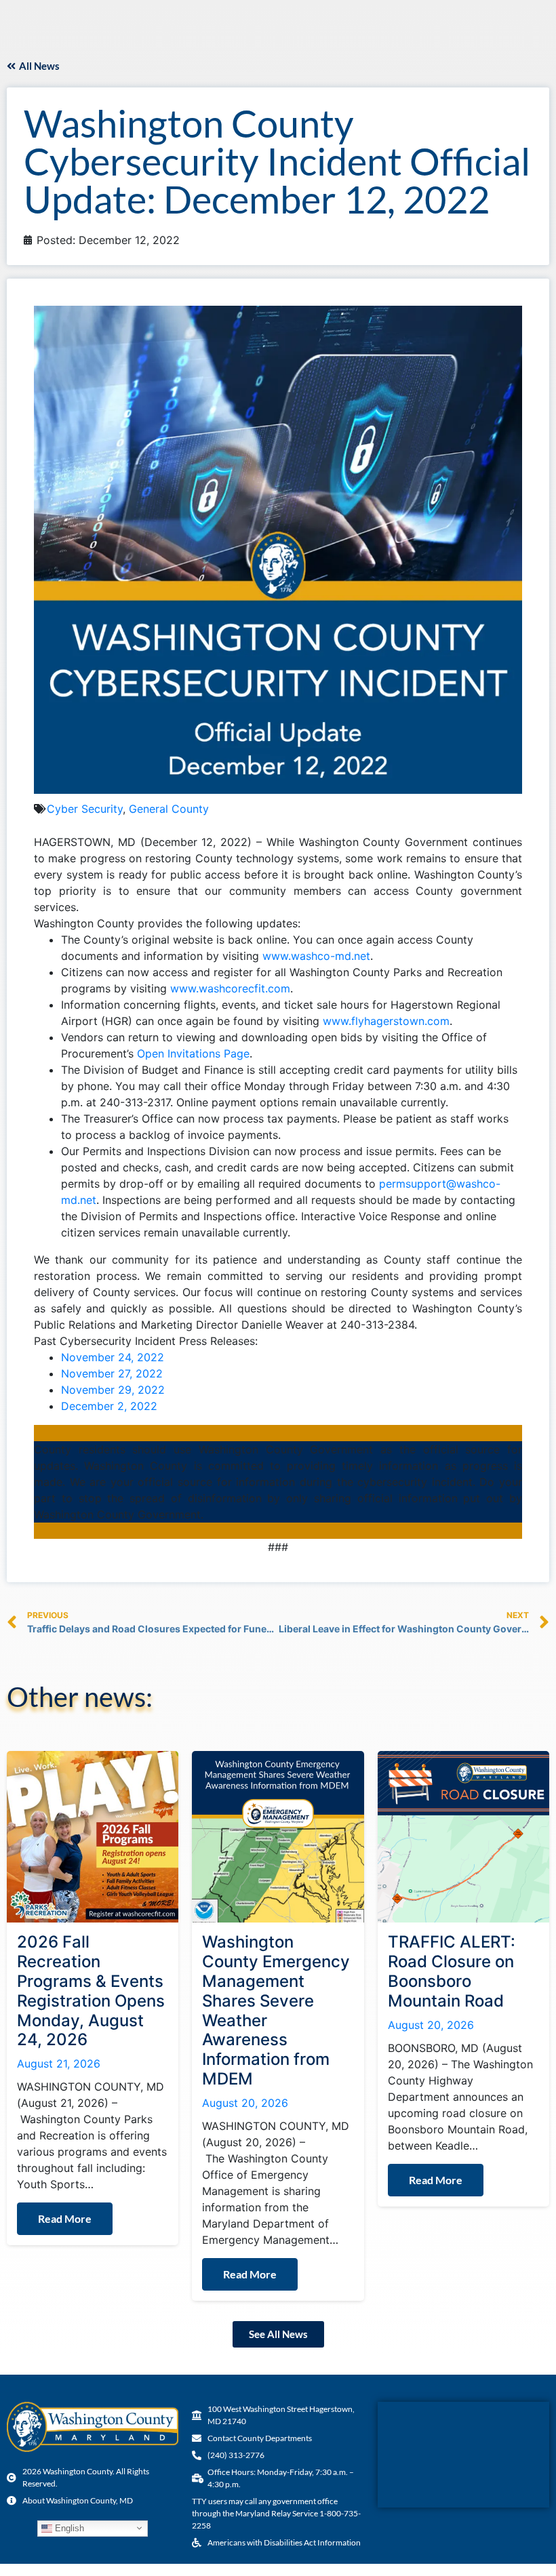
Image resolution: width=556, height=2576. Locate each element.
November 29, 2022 (113, 1390)
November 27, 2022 (112, 1373)
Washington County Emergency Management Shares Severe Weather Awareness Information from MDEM (276, 2010)
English (68, 2528)
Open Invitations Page (193, 1053)
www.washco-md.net (316, 956)
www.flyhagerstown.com (386, 1021)
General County (169, 809)
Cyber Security (85, 809)
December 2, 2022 (109, 1406)
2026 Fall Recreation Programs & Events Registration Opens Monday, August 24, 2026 (91, 1991)
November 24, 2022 (113, 1357)
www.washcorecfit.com (230, 988)
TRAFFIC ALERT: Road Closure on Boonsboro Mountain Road (452, 1971)
